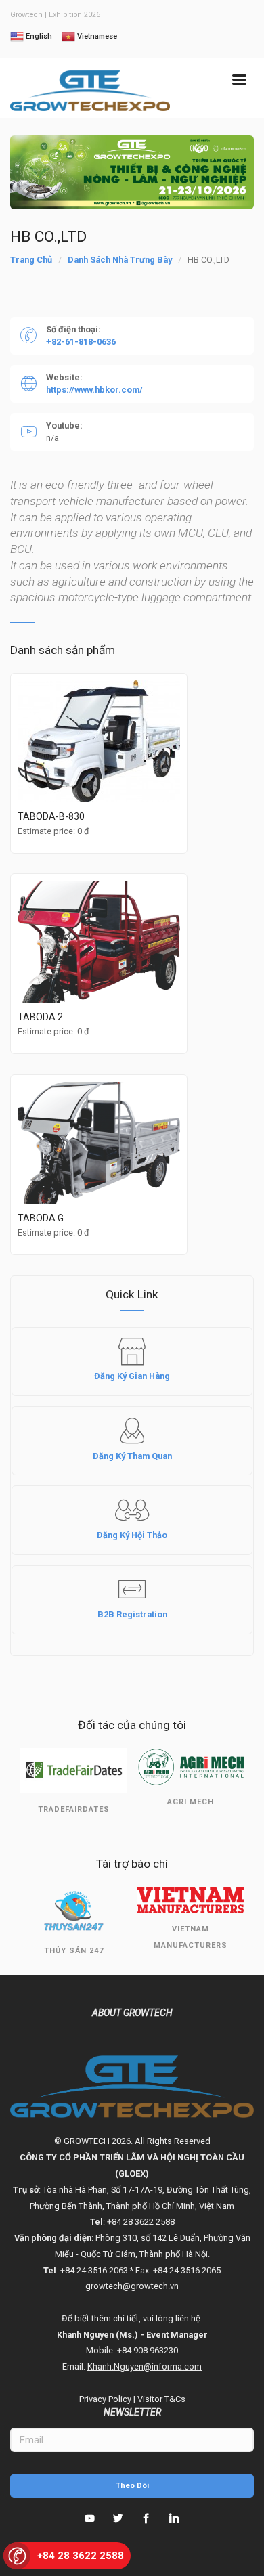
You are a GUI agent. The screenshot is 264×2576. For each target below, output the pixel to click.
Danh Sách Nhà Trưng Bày (120, 260)
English (38, 36)
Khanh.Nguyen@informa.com (145, 2366)
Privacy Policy (105, 2399)
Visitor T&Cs (161, 2399)
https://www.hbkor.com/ (94, 390)
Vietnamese (96, 36)
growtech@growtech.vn (132, 2286)
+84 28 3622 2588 (81, 2556)
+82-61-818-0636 (81, 342)
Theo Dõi (132, 2486)
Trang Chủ (31, 260)
